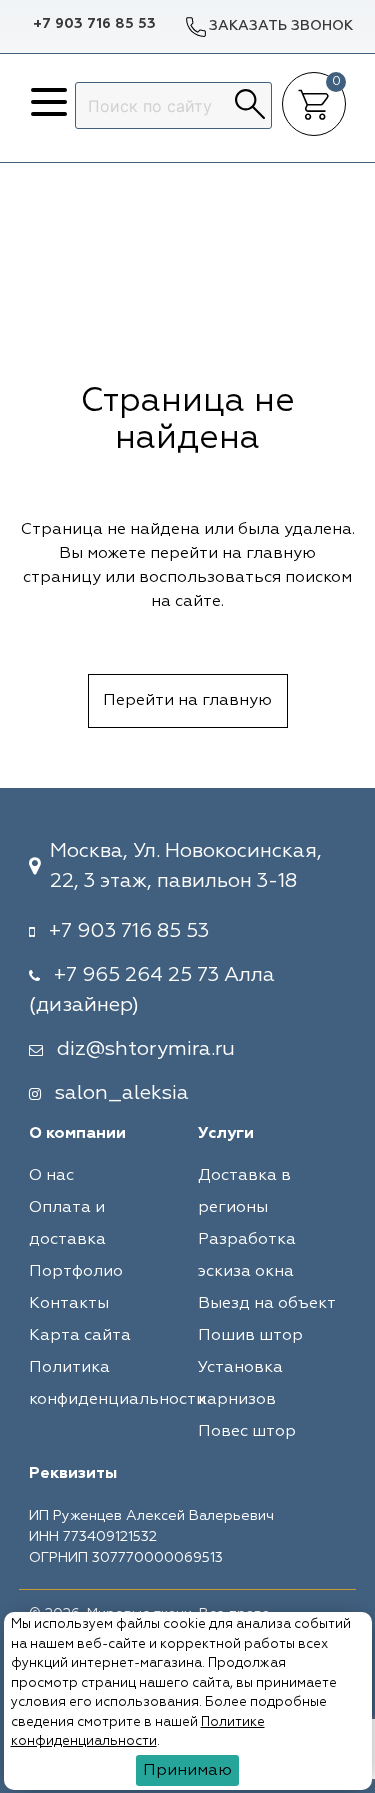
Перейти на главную (187, 701)
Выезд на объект (267, 1304)
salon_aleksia (122, 1093)
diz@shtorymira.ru (146, 1049)
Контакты (69, 1304)
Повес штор (247, 1432)
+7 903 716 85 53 (94, 24)
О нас (51, 1176)
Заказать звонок (281, 26)
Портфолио (76, 1272)
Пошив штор (250, 1336)
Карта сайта (80, 1336)
